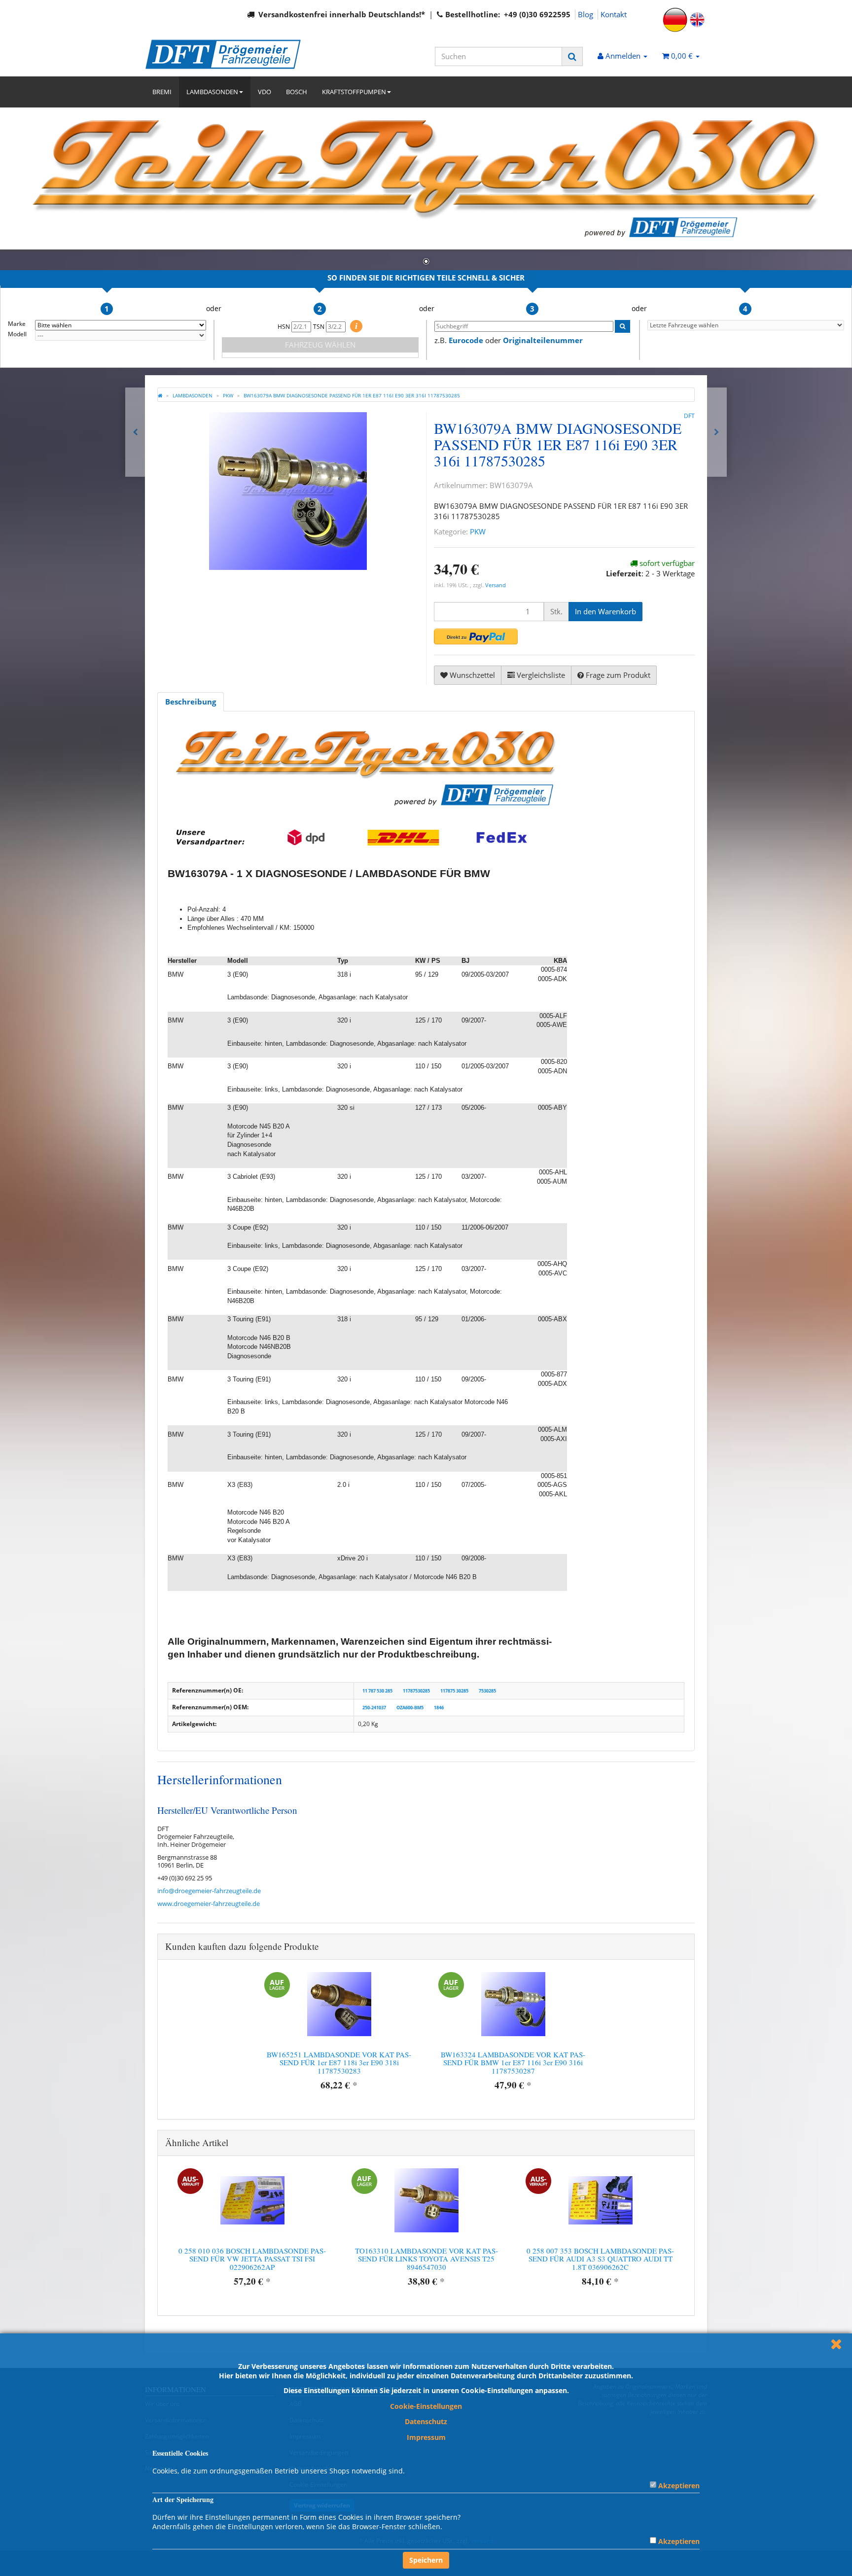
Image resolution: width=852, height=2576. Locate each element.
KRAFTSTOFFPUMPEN (354, 92)
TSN (319, 327)
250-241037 (374, 1708)
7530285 (487, 1691)
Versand (496, 585)
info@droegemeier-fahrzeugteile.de (209, 1891)
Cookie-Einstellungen (426, 2406)
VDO (265, 92)
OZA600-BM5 (410, 1708)
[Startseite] (160, 395)
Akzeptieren (679, 2486)
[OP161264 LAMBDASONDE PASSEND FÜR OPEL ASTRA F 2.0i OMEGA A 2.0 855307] (717, 432)
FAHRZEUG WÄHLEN (320, 345)
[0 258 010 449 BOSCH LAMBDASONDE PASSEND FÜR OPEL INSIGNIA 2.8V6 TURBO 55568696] (135, 432)
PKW (478, 531)
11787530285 (416, 1691)
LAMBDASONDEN (212, 92)
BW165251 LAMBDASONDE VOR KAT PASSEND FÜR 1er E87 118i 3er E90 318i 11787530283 (339, 2063)
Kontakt (614, 14)
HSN (284, 327)
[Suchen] (572, 56)
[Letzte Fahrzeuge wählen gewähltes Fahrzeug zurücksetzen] (746, 325)
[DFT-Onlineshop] (234, 54)
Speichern (426, 2560)
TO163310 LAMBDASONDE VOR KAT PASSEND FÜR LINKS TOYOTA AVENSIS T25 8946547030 (426, 2259)
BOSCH (297, 92)
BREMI (162, 92)
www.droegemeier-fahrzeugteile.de (209, 1904)
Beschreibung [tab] (191, 702)
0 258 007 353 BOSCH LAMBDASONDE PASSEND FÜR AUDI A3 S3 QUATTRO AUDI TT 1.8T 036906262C (600, 2259)
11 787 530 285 (377, 1691)
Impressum (426, 2437)
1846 (439, 1708)
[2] (476, 636)
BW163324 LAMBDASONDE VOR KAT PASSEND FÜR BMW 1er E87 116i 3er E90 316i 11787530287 (513, 2063)
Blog (586, 14)
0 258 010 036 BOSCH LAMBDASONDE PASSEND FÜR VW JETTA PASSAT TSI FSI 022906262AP (252, 2259)
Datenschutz (426, 2421)
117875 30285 (454, 1691)
